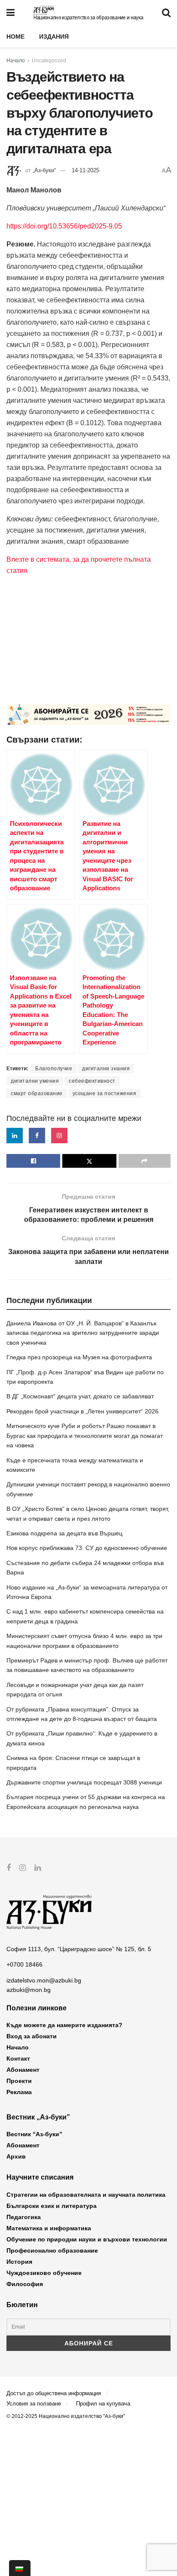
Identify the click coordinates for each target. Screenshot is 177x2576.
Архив (16, 2156)
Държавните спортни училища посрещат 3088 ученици (84, 1782)
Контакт (18, 2058)
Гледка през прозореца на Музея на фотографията (79, 1357)
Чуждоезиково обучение (44, 2273)
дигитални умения (35, 1081)
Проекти (19, 2081)
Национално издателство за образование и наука (88, 18)
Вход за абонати (32, 2036)
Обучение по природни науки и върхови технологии (87, 2239)
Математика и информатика (49, 2228)
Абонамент (23, 2070)
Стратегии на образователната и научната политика (86, 2195)
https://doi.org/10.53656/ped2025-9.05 (64, 226)
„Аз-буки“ (44, 170)
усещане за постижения (105, 1093)
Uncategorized (49, 61)
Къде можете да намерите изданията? (64, 2025)
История (19, 2262)
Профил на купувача (103, 2404)
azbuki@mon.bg (29, 1990)
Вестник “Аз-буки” (34, 2134)
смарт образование (37, 1093)
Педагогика (24, 2217)
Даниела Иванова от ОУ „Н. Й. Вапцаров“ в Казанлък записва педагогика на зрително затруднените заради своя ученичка (83, 1333)
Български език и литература (52, 2206)
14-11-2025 (85, 170)
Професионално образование (52, 2250)
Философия (25, 2284)
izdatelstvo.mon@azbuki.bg (44, 1980)
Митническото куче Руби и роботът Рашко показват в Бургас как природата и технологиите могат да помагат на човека (85, 1436)
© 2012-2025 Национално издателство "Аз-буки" (66, 2416)
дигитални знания (106, 1069)
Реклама (19, 2092)
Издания (54, 37)
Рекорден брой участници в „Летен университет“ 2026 (82, 1411)
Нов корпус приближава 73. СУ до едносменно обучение (87, 1548)
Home (15, 37)
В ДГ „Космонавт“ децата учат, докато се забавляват (80, 1396)
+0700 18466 (24, 1964)
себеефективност (92, 1081)
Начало (16, 61)
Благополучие (54, 1069)
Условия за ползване (34, 2404)
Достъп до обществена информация (54, 2393)
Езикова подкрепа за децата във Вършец (64, 1533)
